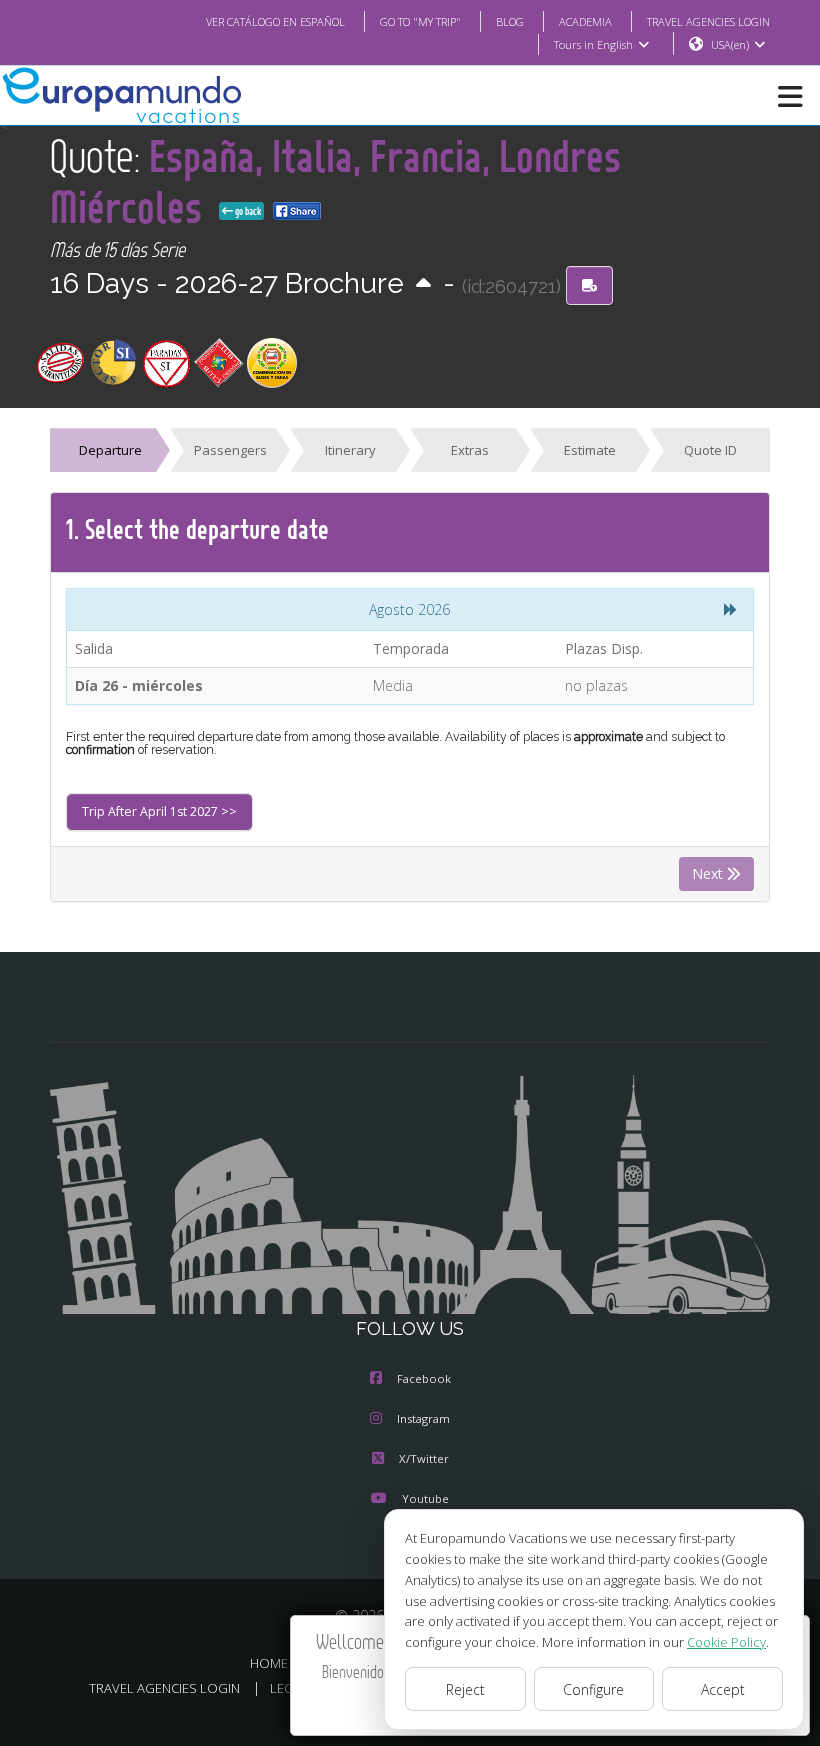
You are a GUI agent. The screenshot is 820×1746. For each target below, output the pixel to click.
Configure (593, 1689)
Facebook (424, 1378)
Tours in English (593, 44)
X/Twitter (424, 1458)
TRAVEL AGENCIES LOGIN (708, 21)
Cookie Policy (726, 1642)
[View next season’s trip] (423, 284)
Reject (465, 1689)
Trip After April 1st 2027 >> (159, 811)
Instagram (423, 1418)
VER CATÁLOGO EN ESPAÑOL (275, 21)
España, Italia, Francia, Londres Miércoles (335, 181)
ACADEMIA (585, 21)
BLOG (510, 21)
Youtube (425, 1498)
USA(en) (730, 44)
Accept (723, 1689)
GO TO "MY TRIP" (420, 21)
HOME (269, 1663)
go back (247, 211)
